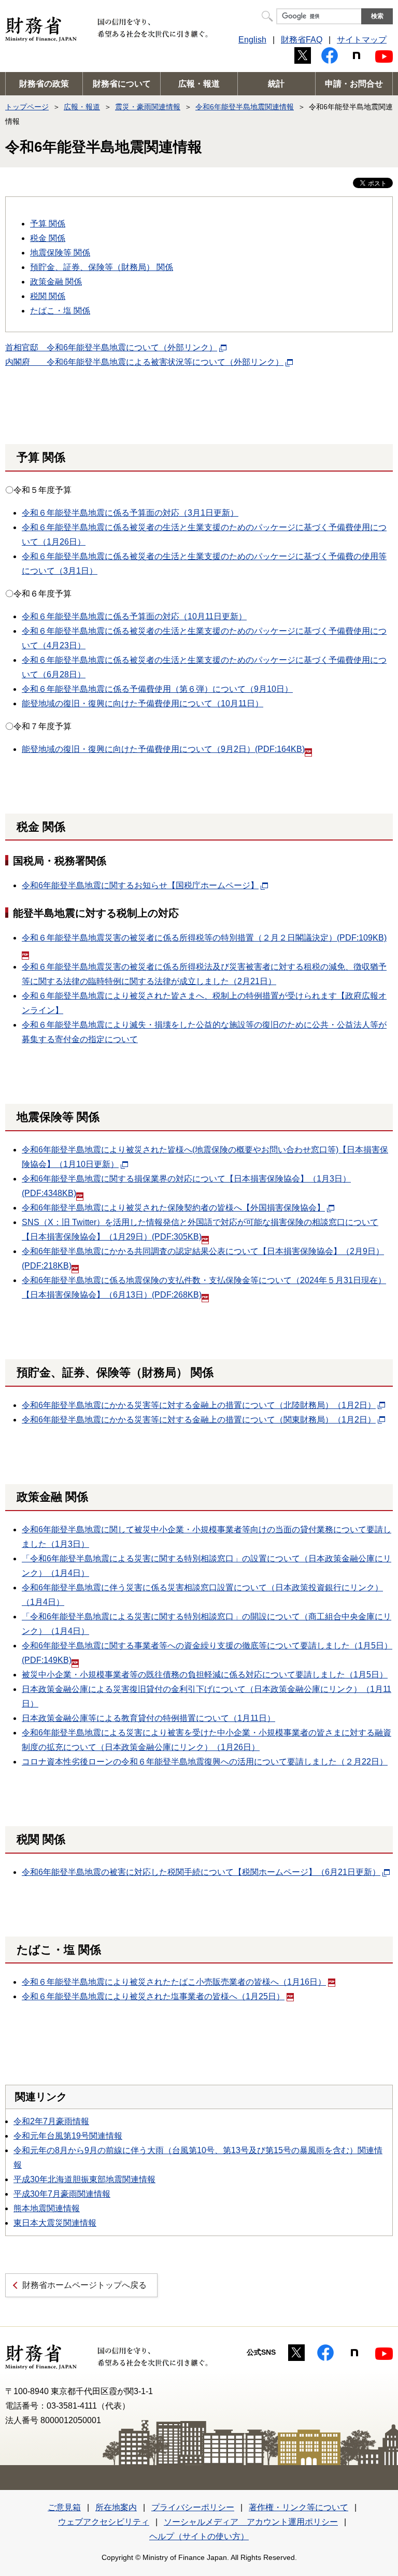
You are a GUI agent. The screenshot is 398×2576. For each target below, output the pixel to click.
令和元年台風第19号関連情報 (68, 2136)
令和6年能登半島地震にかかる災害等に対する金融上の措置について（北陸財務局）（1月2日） (199, 1405)
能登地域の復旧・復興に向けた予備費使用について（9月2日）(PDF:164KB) (163, 749)
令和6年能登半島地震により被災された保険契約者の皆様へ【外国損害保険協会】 (173, 1208)
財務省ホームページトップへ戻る (84, 2285)
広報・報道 (199, 84)
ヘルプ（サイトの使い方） (199, 2536)
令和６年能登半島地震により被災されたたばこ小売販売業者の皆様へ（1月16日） (174, 1982)
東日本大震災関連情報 (55, 2223)
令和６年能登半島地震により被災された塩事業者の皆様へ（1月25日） (153, 1996)
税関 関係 (48, 296)
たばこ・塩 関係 (60, 311)
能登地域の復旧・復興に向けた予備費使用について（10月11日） (143, 703)
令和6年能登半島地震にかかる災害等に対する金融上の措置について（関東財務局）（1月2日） (199, 1420)
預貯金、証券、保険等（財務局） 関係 (102, 267)
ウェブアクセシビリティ (104, 2522)
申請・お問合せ (354, 84)
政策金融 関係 (56, 282)
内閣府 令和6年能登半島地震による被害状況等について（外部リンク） (144, 362)
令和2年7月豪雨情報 (51, 2121)
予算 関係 (48, 224)
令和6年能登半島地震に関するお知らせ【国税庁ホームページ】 (140, 885)
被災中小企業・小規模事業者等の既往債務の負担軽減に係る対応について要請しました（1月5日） (205, 1675)
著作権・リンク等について (298, 2507)
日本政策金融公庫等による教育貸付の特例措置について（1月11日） (148, 1718)
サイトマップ (362, 40)
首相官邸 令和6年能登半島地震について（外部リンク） (111, 347)
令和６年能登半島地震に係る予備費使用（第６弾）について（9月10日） (157, 689)
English (252, 40)
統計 (276, 84)
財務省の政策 (44, 84)
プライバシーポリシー (193, 2507)
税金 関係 (48, 238)
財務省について (122, 84)
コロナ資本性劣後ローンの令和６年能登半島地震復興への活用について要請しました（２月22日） (205, 1762)
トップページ (27, 107)
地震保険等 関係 (60, 253)
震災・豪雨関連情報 (148, 107)
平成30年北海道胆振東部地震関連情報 (84, 2179)
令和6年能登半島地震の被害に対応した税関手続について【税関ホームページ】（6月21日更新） (201, 1872)
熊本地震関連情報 (47, 2208)
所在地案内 (116, 2507)
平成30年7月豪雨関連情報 (62, 2194)
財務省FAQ (302, 40)
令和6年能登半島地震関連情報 (245, 107)
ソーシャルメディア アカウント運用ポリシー (251, 2522)
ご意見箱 (64, 2507)
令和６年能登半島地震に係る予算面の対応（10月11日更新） (134, 616)
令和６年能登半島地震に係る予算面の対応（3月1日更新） (130, 513)
